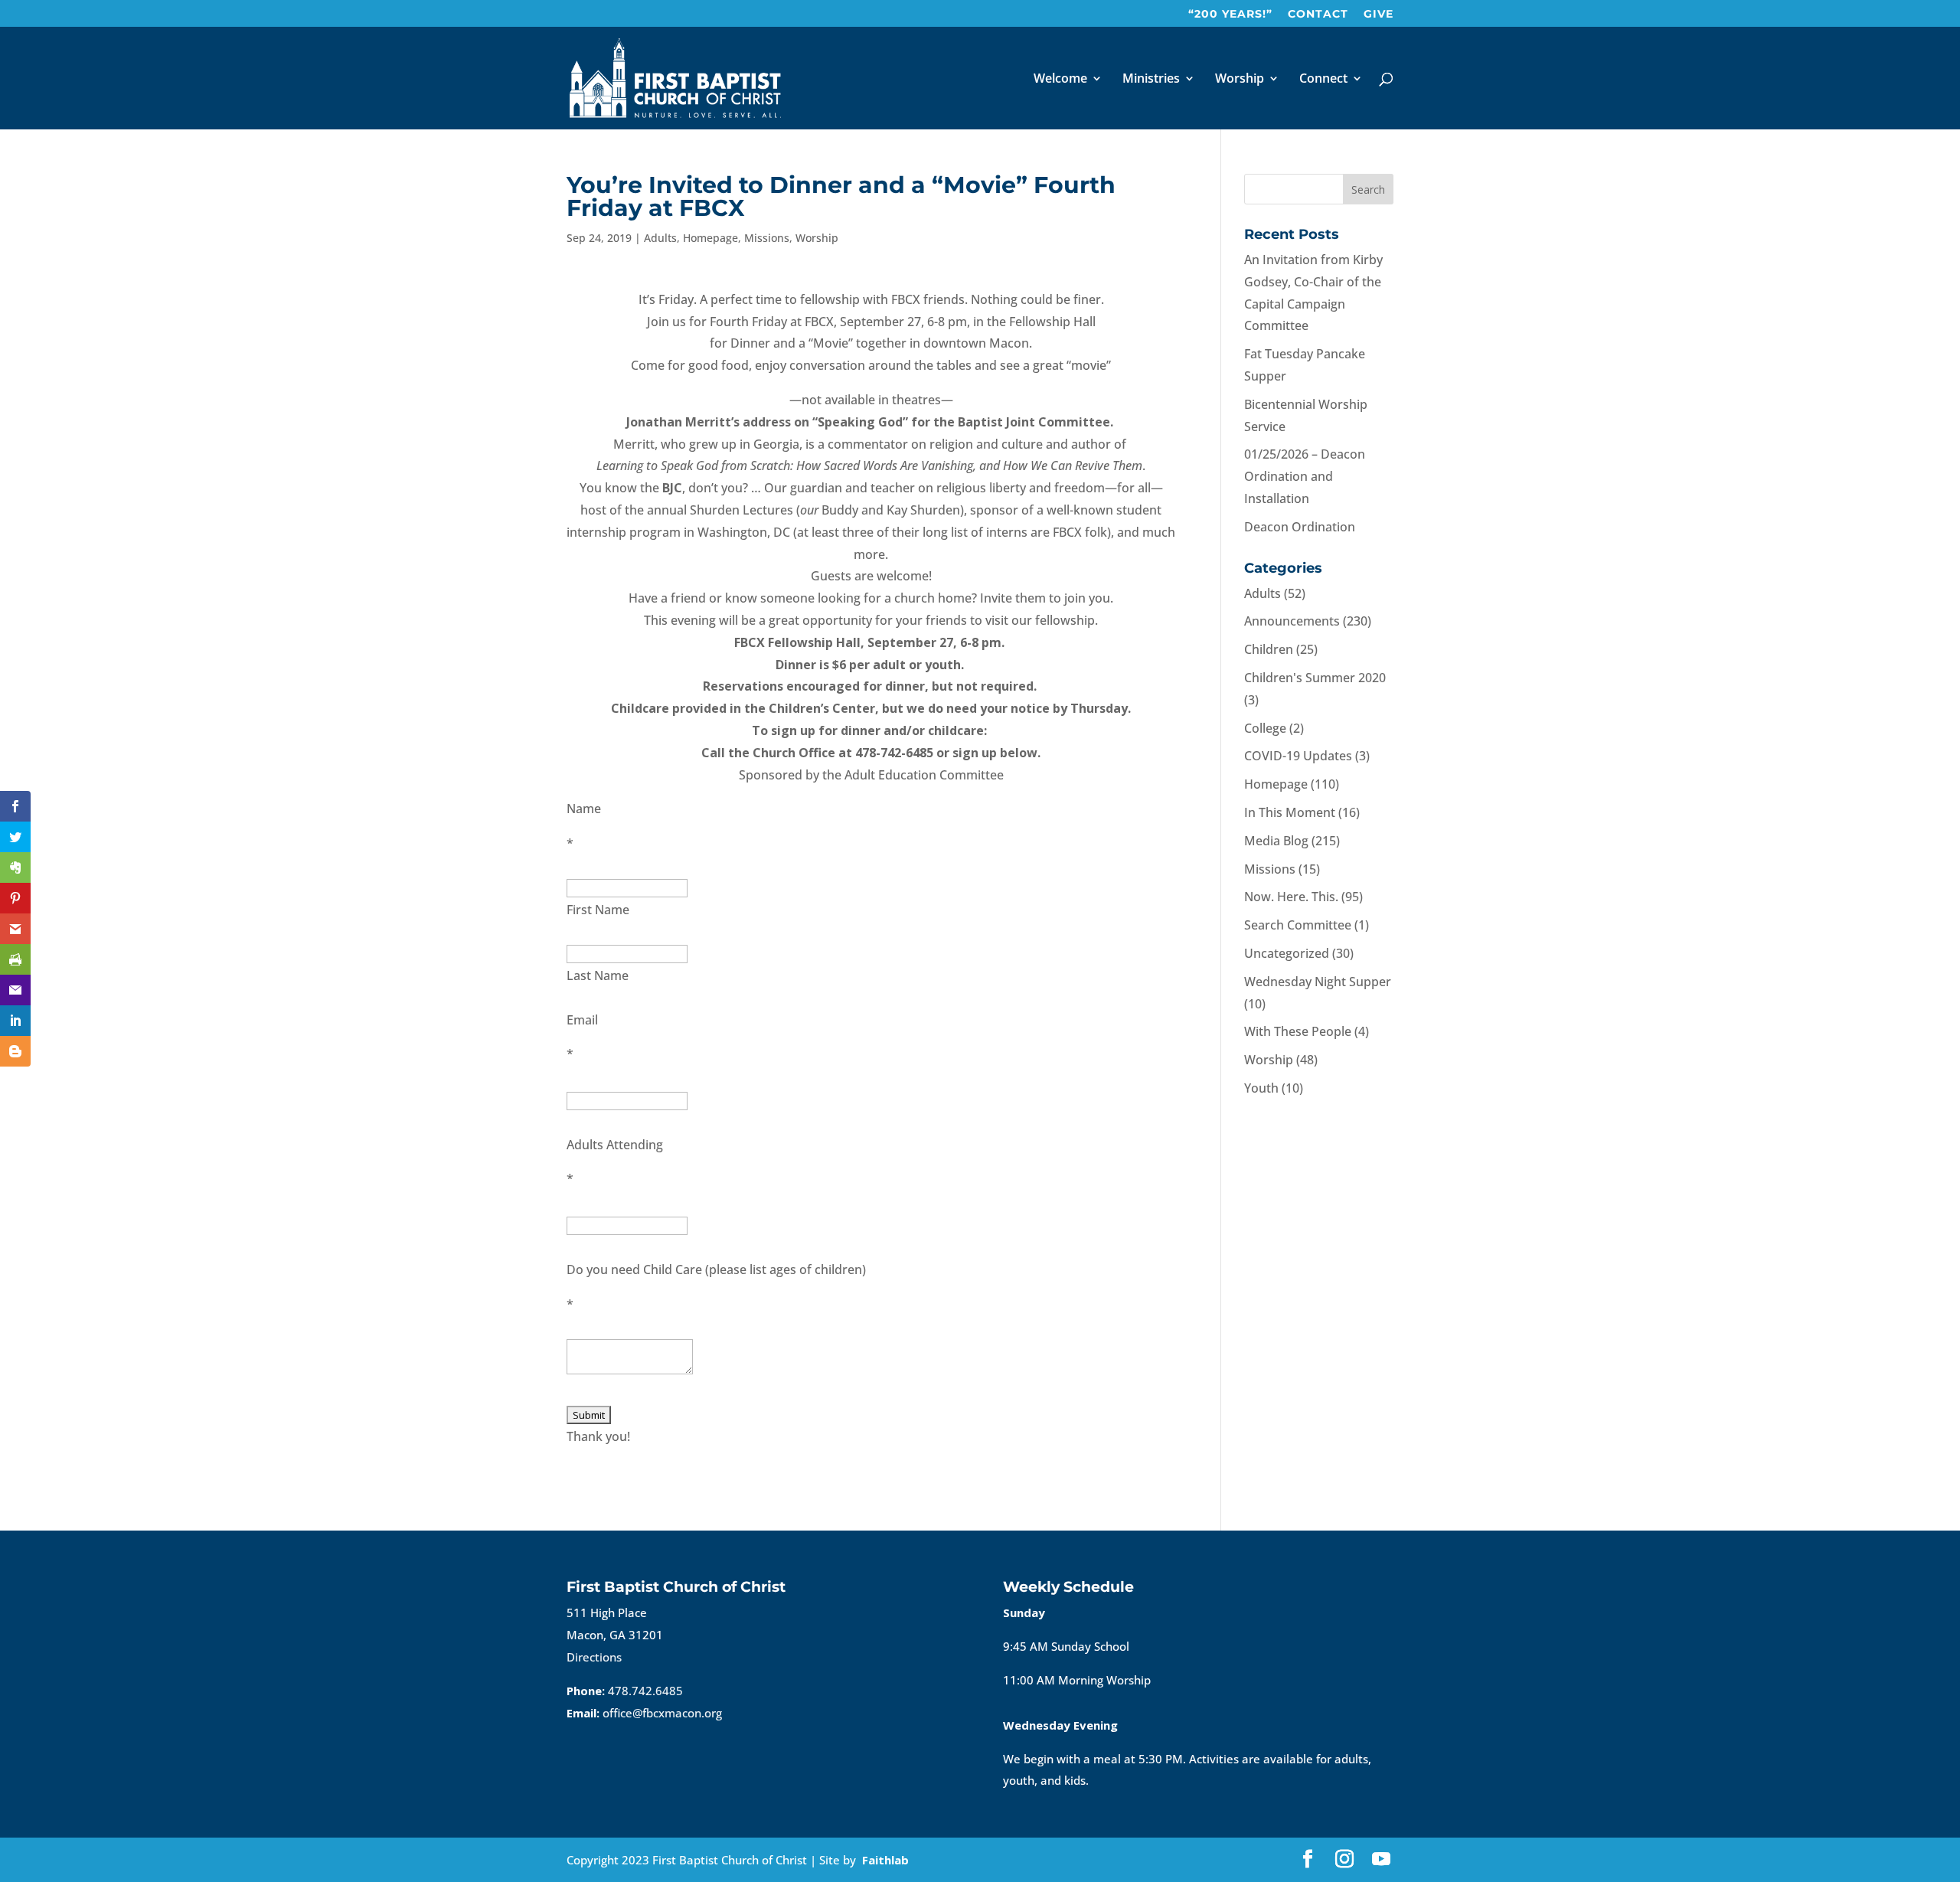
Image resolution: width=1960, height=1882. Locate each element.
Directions (594, 1657)
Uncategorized (1287, 953)
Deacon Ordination (1300, 527)
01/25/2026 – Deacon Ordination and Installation (1305, 476)
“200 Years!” (1230, 15)
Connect (1323, 80)
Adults (660, 238)
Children (1269, 649)
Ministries (1151, 80)
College (1265, 728)
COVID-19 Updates (1298, 756)
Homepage (710, 238)
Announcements (1292, 621)
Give (1379, 15)
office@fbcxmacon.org (662, 1713)
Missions (767, 238)
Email (582, 1020)
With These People (1298, 1031)
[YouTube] (1381, 1860)
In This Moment (1290, 812)
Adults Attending (615, 1145)
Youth (1261, 1088)
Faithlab (885, 1860)
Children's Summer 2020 (1315, 678)
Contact (1318, 15)
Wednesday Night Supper (1318, 982)
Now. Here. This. (1291, 897)
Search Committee (1298, 925)
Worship (1240, 80)
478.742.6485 (645, 1691)
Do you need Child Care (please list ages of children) (716, 1269)
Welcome (1060, 80)
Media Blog (1276, 841)
